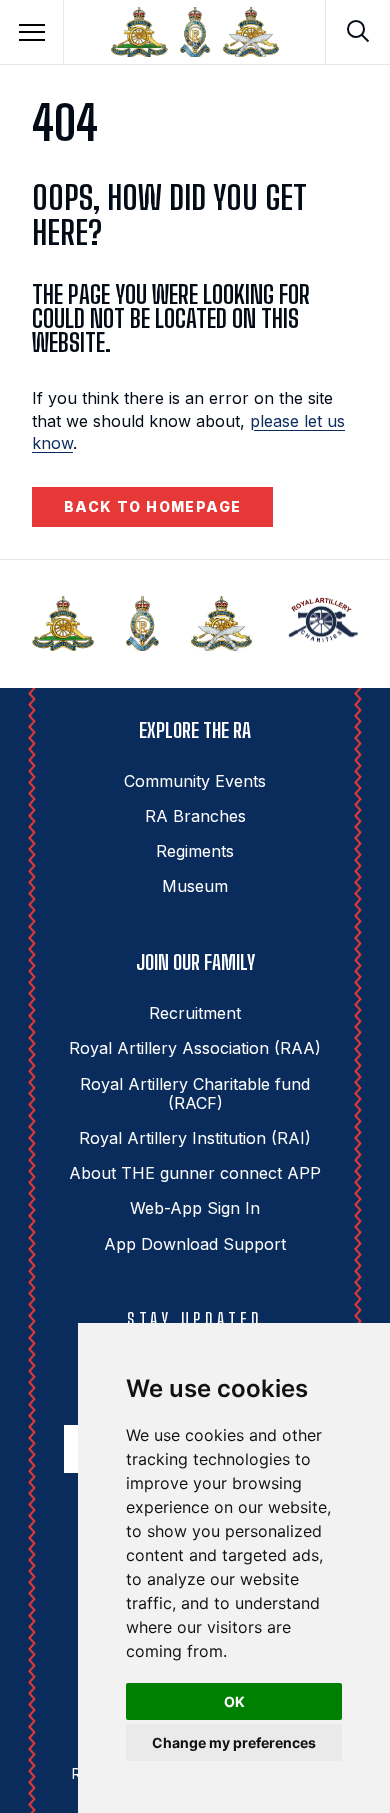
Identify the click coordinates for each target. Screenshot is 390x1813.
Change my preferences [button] (234, 1742)
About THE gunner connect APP (195, 1173)
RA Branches (195, 816)
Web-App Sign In (195, 1208)
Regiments (195, 851)
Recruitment (195, 1013)
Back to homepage (152, 506)
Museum (195, 886)
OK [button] (234, 1701)
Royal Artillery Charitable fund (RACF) (195, 1093)
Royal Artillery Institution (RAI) (195, 1138)
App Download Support (195, 1244)
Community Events (195, 781)
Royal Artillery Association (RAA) (195, 1048)
